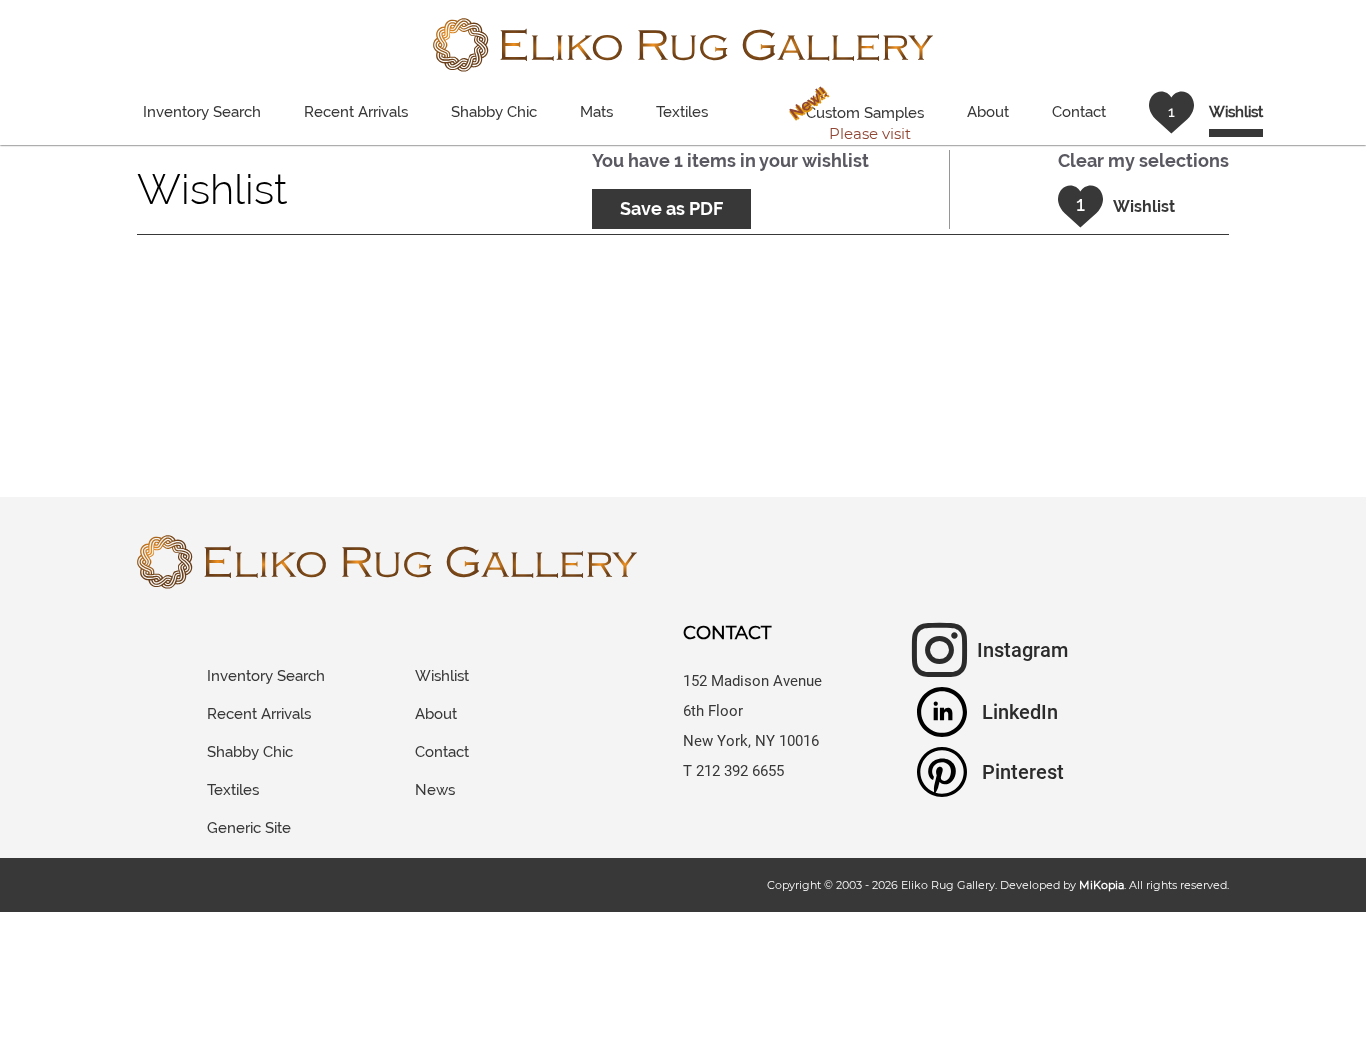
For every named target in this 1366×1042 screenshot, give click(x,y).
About (988, 112)
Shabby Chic (494, 112)
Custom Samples (855, 113)
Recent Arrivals (356, 112)
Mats (596, 112)
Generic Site (249, 828)
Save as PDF (671, 208)
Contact (1079, 112)
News (435, 790)
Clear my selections (1143, 160)
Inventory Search (202, 112)
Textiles (682, 112)
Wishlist (442, 676)
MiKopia (1101, 885)
